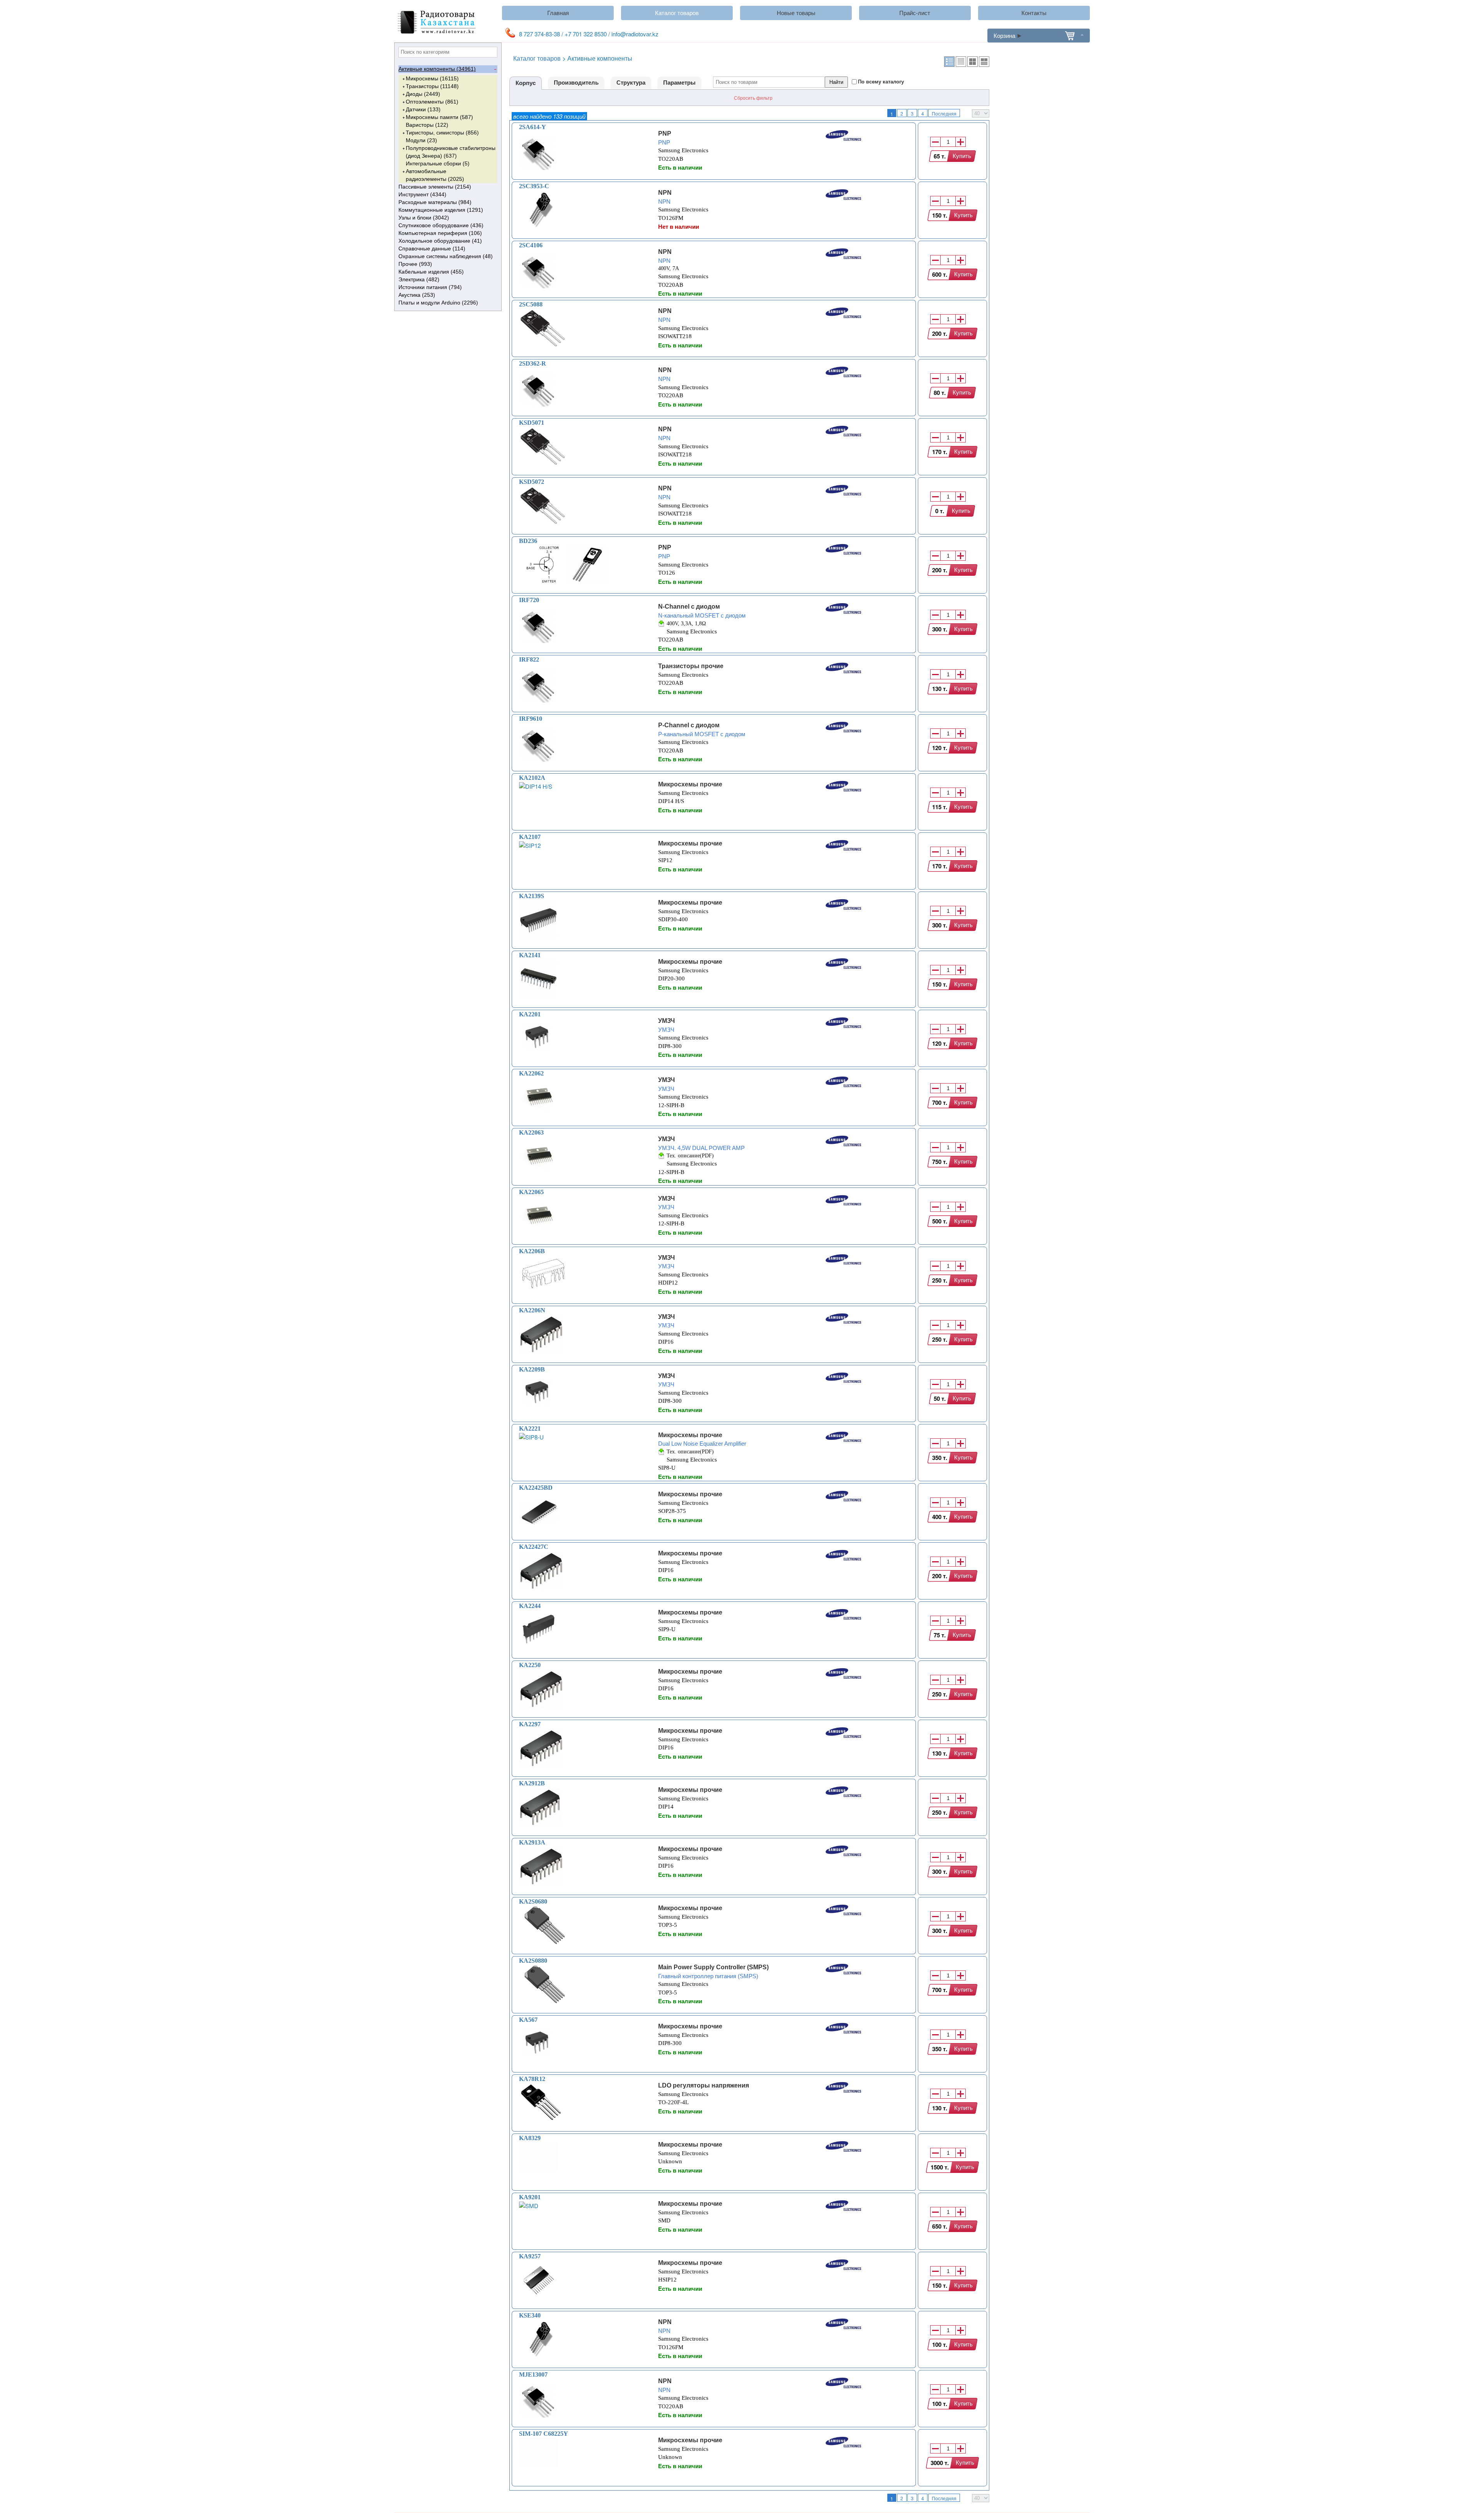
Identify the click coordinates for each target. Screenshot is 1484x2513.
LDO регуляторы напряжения (704, 2085)
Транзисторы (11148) (432, 86)
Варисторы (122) (427, 125)
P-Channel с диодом (689, 725)
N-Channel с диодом (689, 607)
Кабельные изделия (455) (431, 272)
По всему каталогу (881, 82)
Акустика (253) (417, 295)
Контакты (1034, 13)
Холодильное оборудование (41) (440, 241)
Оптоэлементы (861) (432, 102)
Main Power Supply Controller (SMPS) (713, 1967)
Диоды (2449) (423, 94)
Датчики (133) (423, 109)
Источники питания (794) (430, 287)
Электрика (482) (419, 279)
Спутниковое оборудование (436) (441, 225)
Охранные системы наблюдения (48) (446, 256)
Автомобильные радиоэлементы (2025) (435, 175)
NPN (665, 193)
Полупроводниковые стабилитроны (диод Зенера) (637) (451, 152)
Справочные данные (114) (432, 248)
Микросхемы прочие (690, 784)
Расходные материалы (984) (435, 202)
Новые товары (796, 13)
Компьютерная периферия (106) (440, 233)
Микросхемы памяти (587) (439, 117)
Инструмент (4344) (422, 194)
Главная (558, 13)
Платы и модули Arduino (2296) (438, 303)
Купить (962, 156)
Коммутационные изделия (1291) (441, 210)
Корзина (1004, 35)
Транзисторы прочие (691, 666)
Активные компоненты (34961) (437, 69)
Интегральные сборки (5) (438, 163)
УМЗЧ (666, 1021)
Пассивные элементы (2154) (435, 187)
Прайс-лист (915, 13)
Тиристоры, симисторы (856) (442, 133)
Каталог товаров (677, 13)
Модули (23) (421, 140)
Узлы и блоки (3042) (424, 218)
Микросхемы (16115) (432, 78)
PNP (665, 134)
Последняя (944, 113)
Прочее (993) (415, 264)
